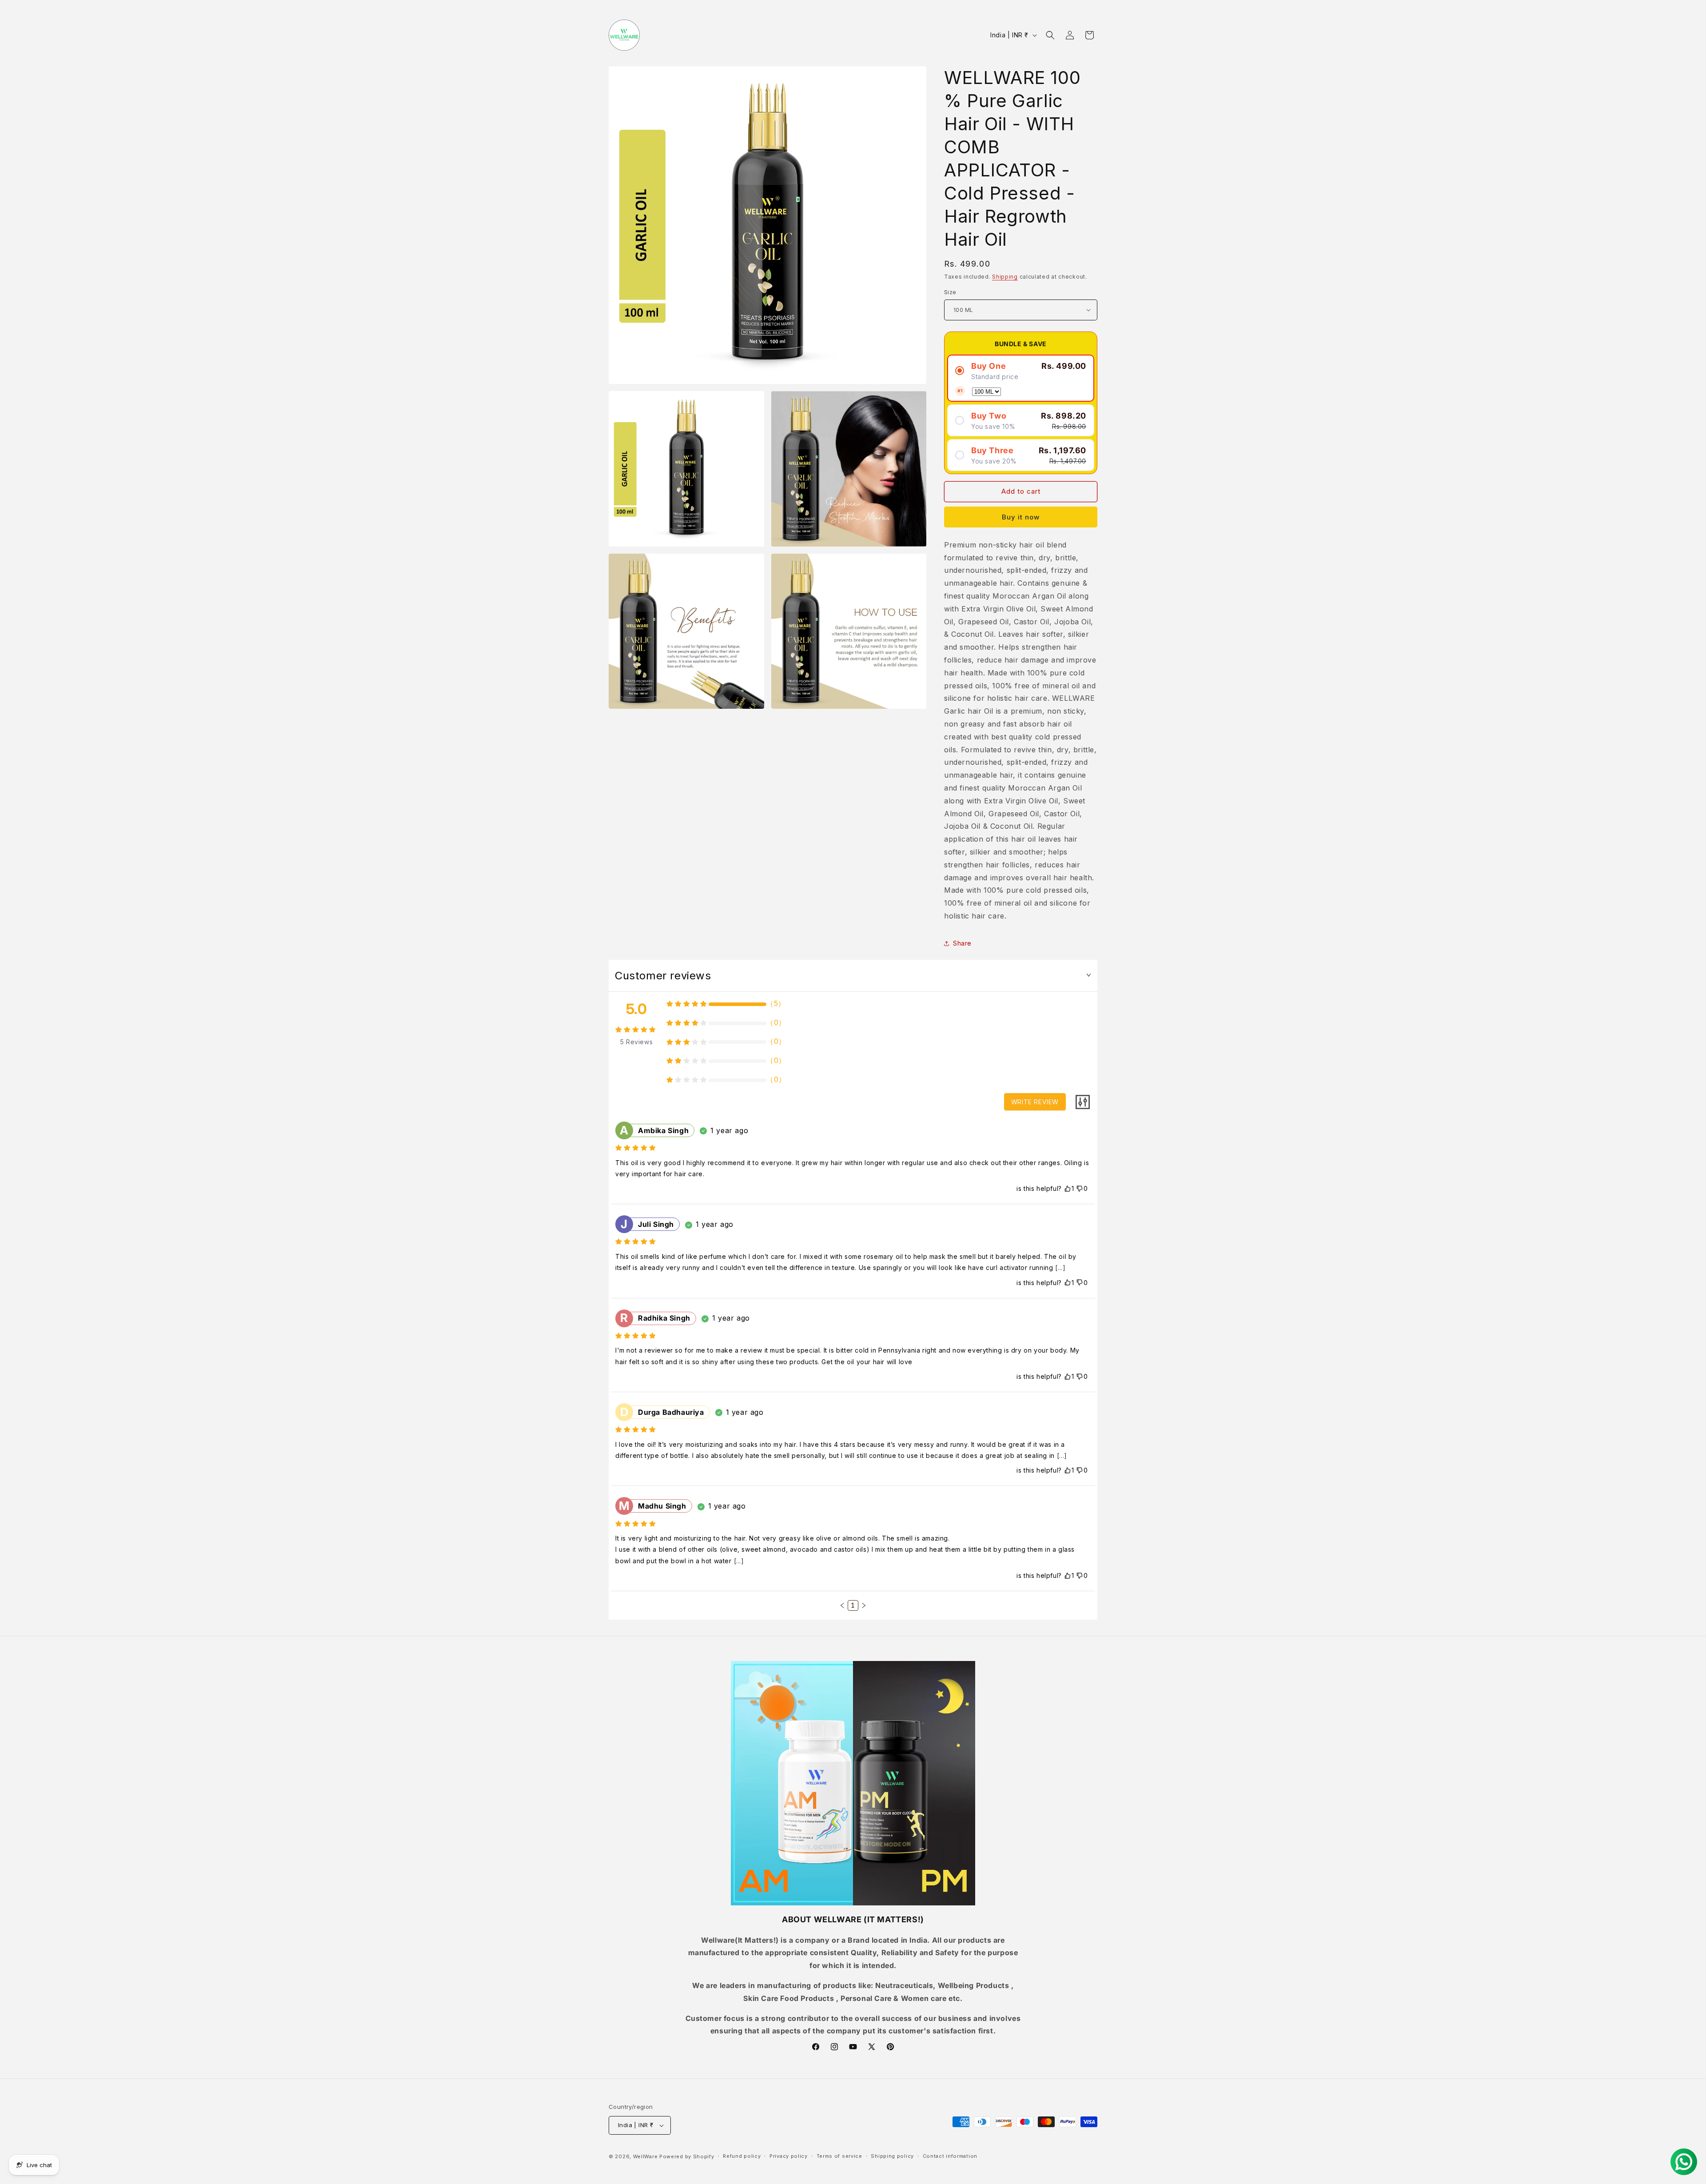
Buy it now (1021, 517)
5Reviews (636, 1042)
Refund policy (742, 2156)
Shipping (1005, 277)
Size (950, 292)
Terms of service (839, 2156)
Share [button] (962, 943)
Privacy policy (789, 2156)
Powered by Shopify (687, 2156)
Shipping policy (892, 2156)
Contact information (950, 2156)
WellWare (646, 2156)
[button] (1050, 35)
